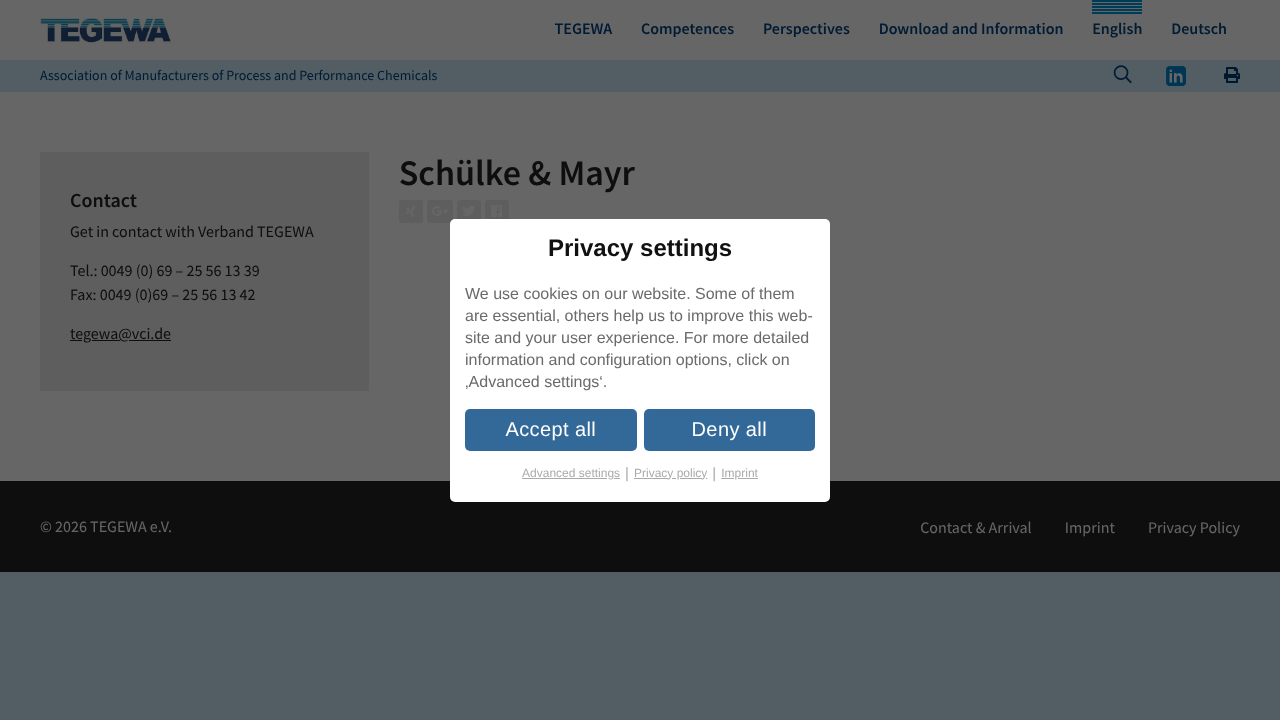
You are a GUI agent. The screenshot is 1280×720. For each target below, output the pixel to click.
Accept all (550, 430)
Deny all (729, 430)
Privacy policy (675, 473)
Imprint (739, 473)
